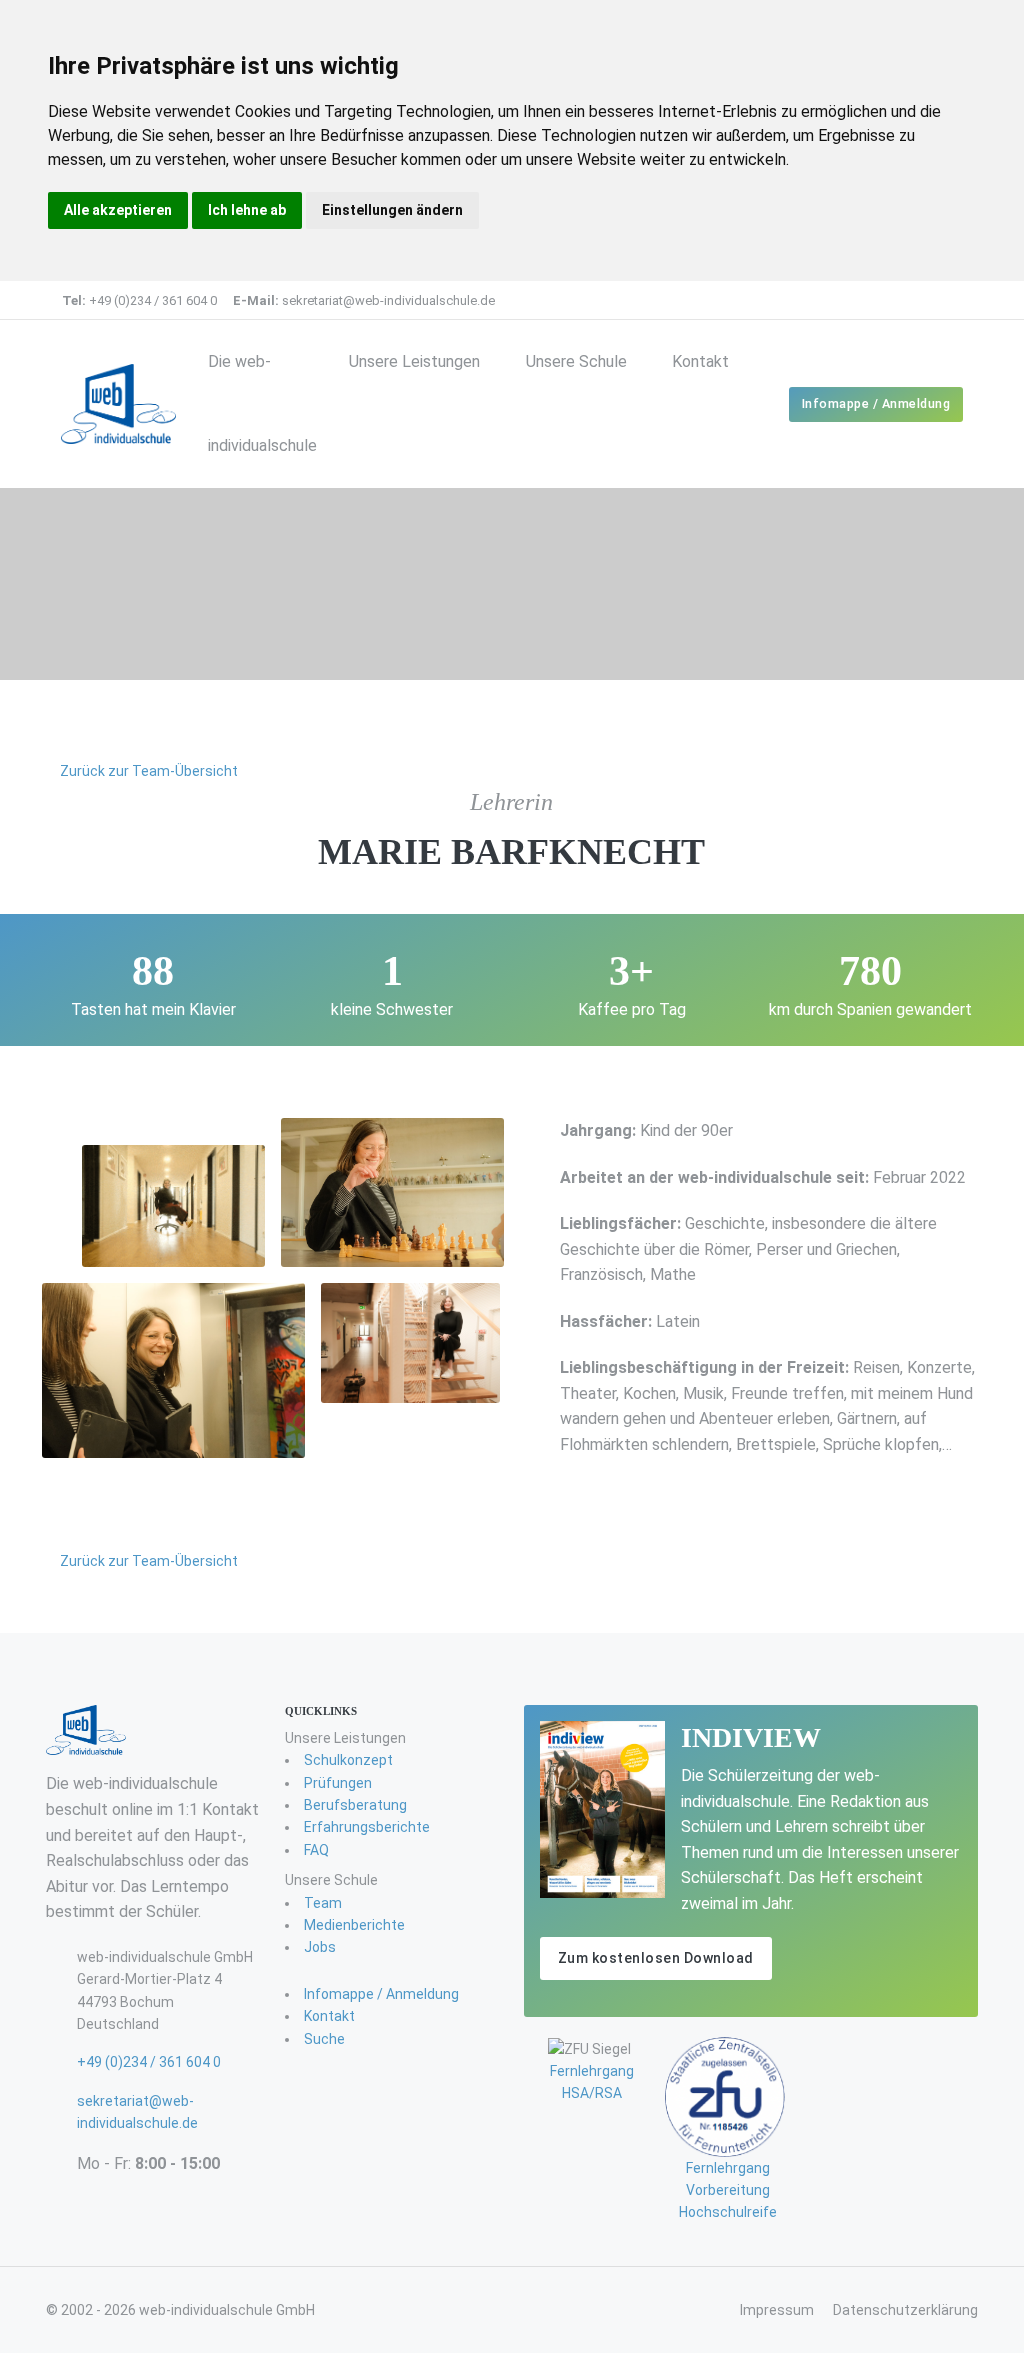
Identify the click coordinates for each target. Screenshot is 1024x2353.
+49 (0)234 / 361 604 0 (139, 300)
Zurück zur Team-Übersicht (147, 771)
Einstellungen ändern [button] (392, 210)
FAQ (316, 1850)
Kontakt (700, 361)
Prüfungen (338, 1783)
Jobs (320, 1947)
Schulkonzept (348, 1760)
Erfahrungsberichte (367, 1827)
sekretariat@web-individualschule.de (364, 300)
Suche (324, 2039)
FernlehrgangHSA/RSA (592, 2082)
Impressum (777, 2310)
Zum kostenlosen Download (656, 1958)
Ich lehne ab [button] (247, 210)
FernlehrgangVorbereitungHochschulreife (728, 2190)
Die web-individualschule (262, 403)
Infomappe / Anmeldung (876, 403)
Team (323, 1903)
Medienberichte (354, 1925)
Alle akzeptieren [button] (118, 210)
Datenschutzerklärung (905, 2310)
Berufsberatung (355, 1805)
